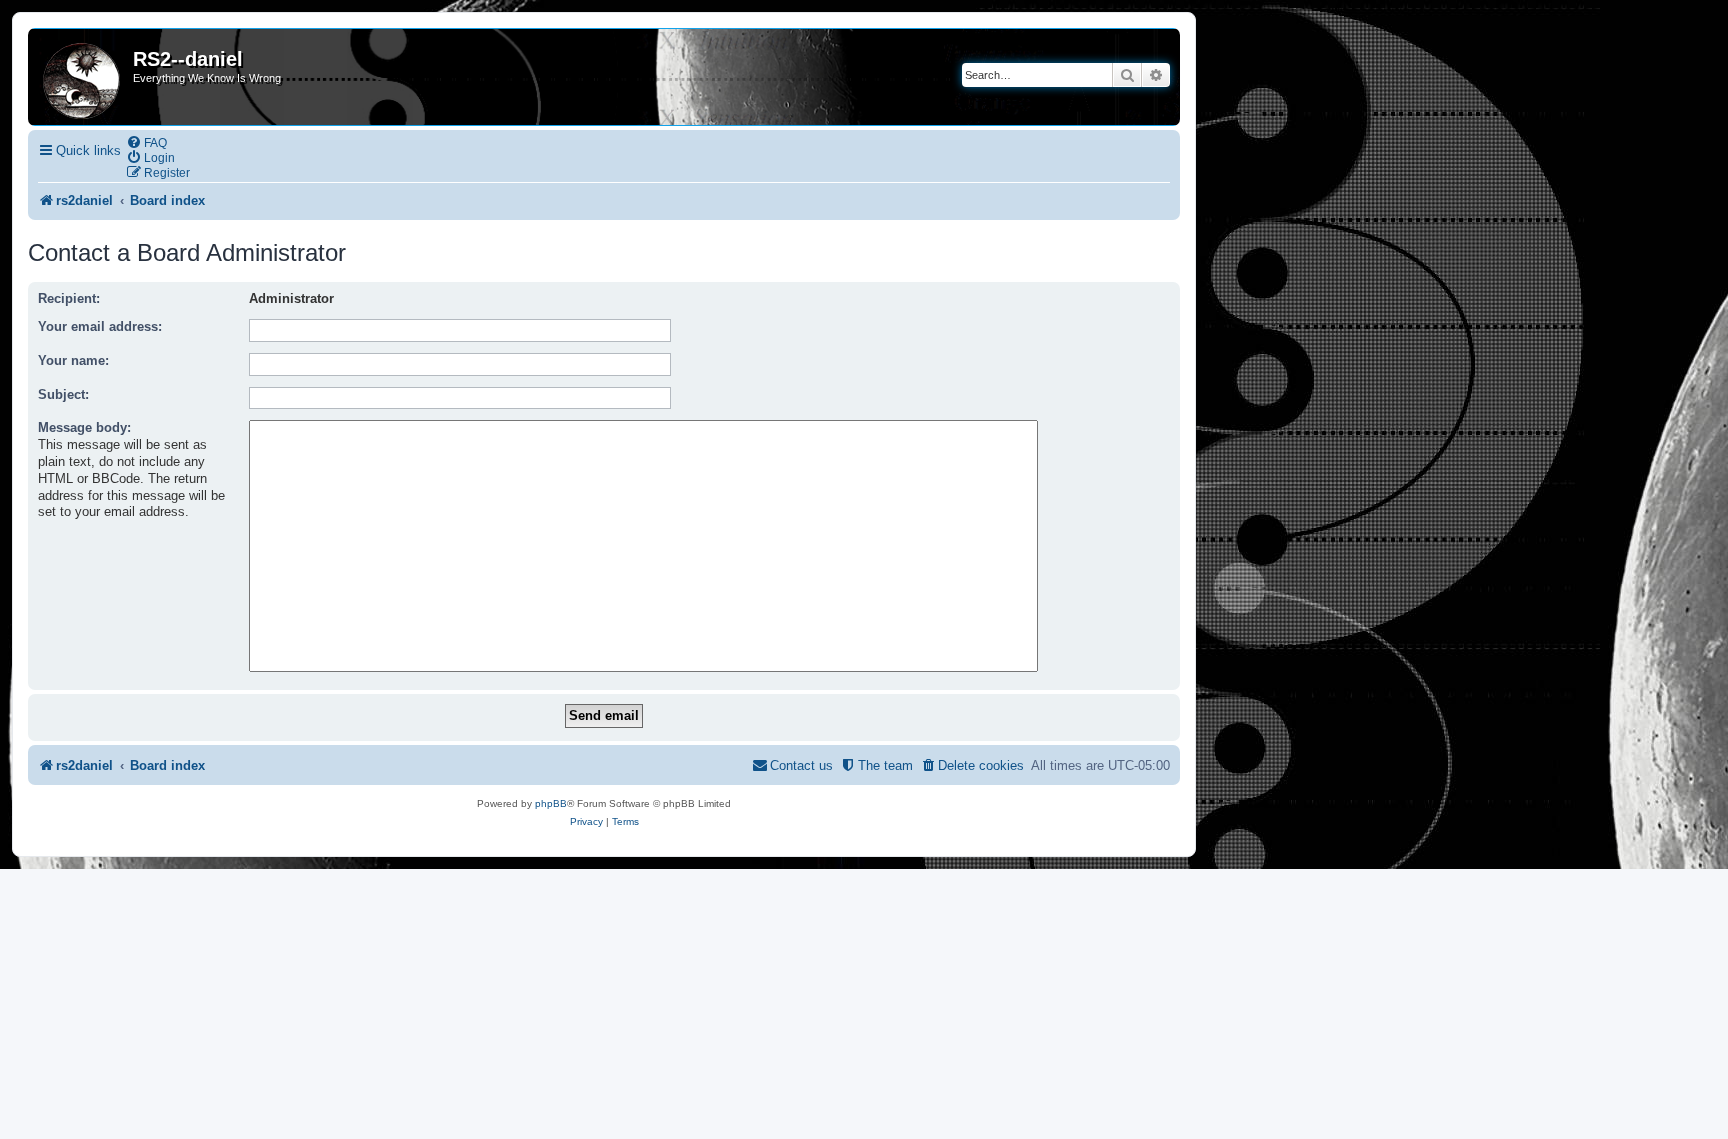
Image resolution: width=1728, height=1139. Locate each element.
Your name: (73, 360)
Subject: (63, 394)
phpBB (551, 803)
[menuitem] (146, 142)
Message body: (84, 427)
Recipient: (69, 298)
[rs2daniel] (83, 77)
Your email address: (100, 326)
